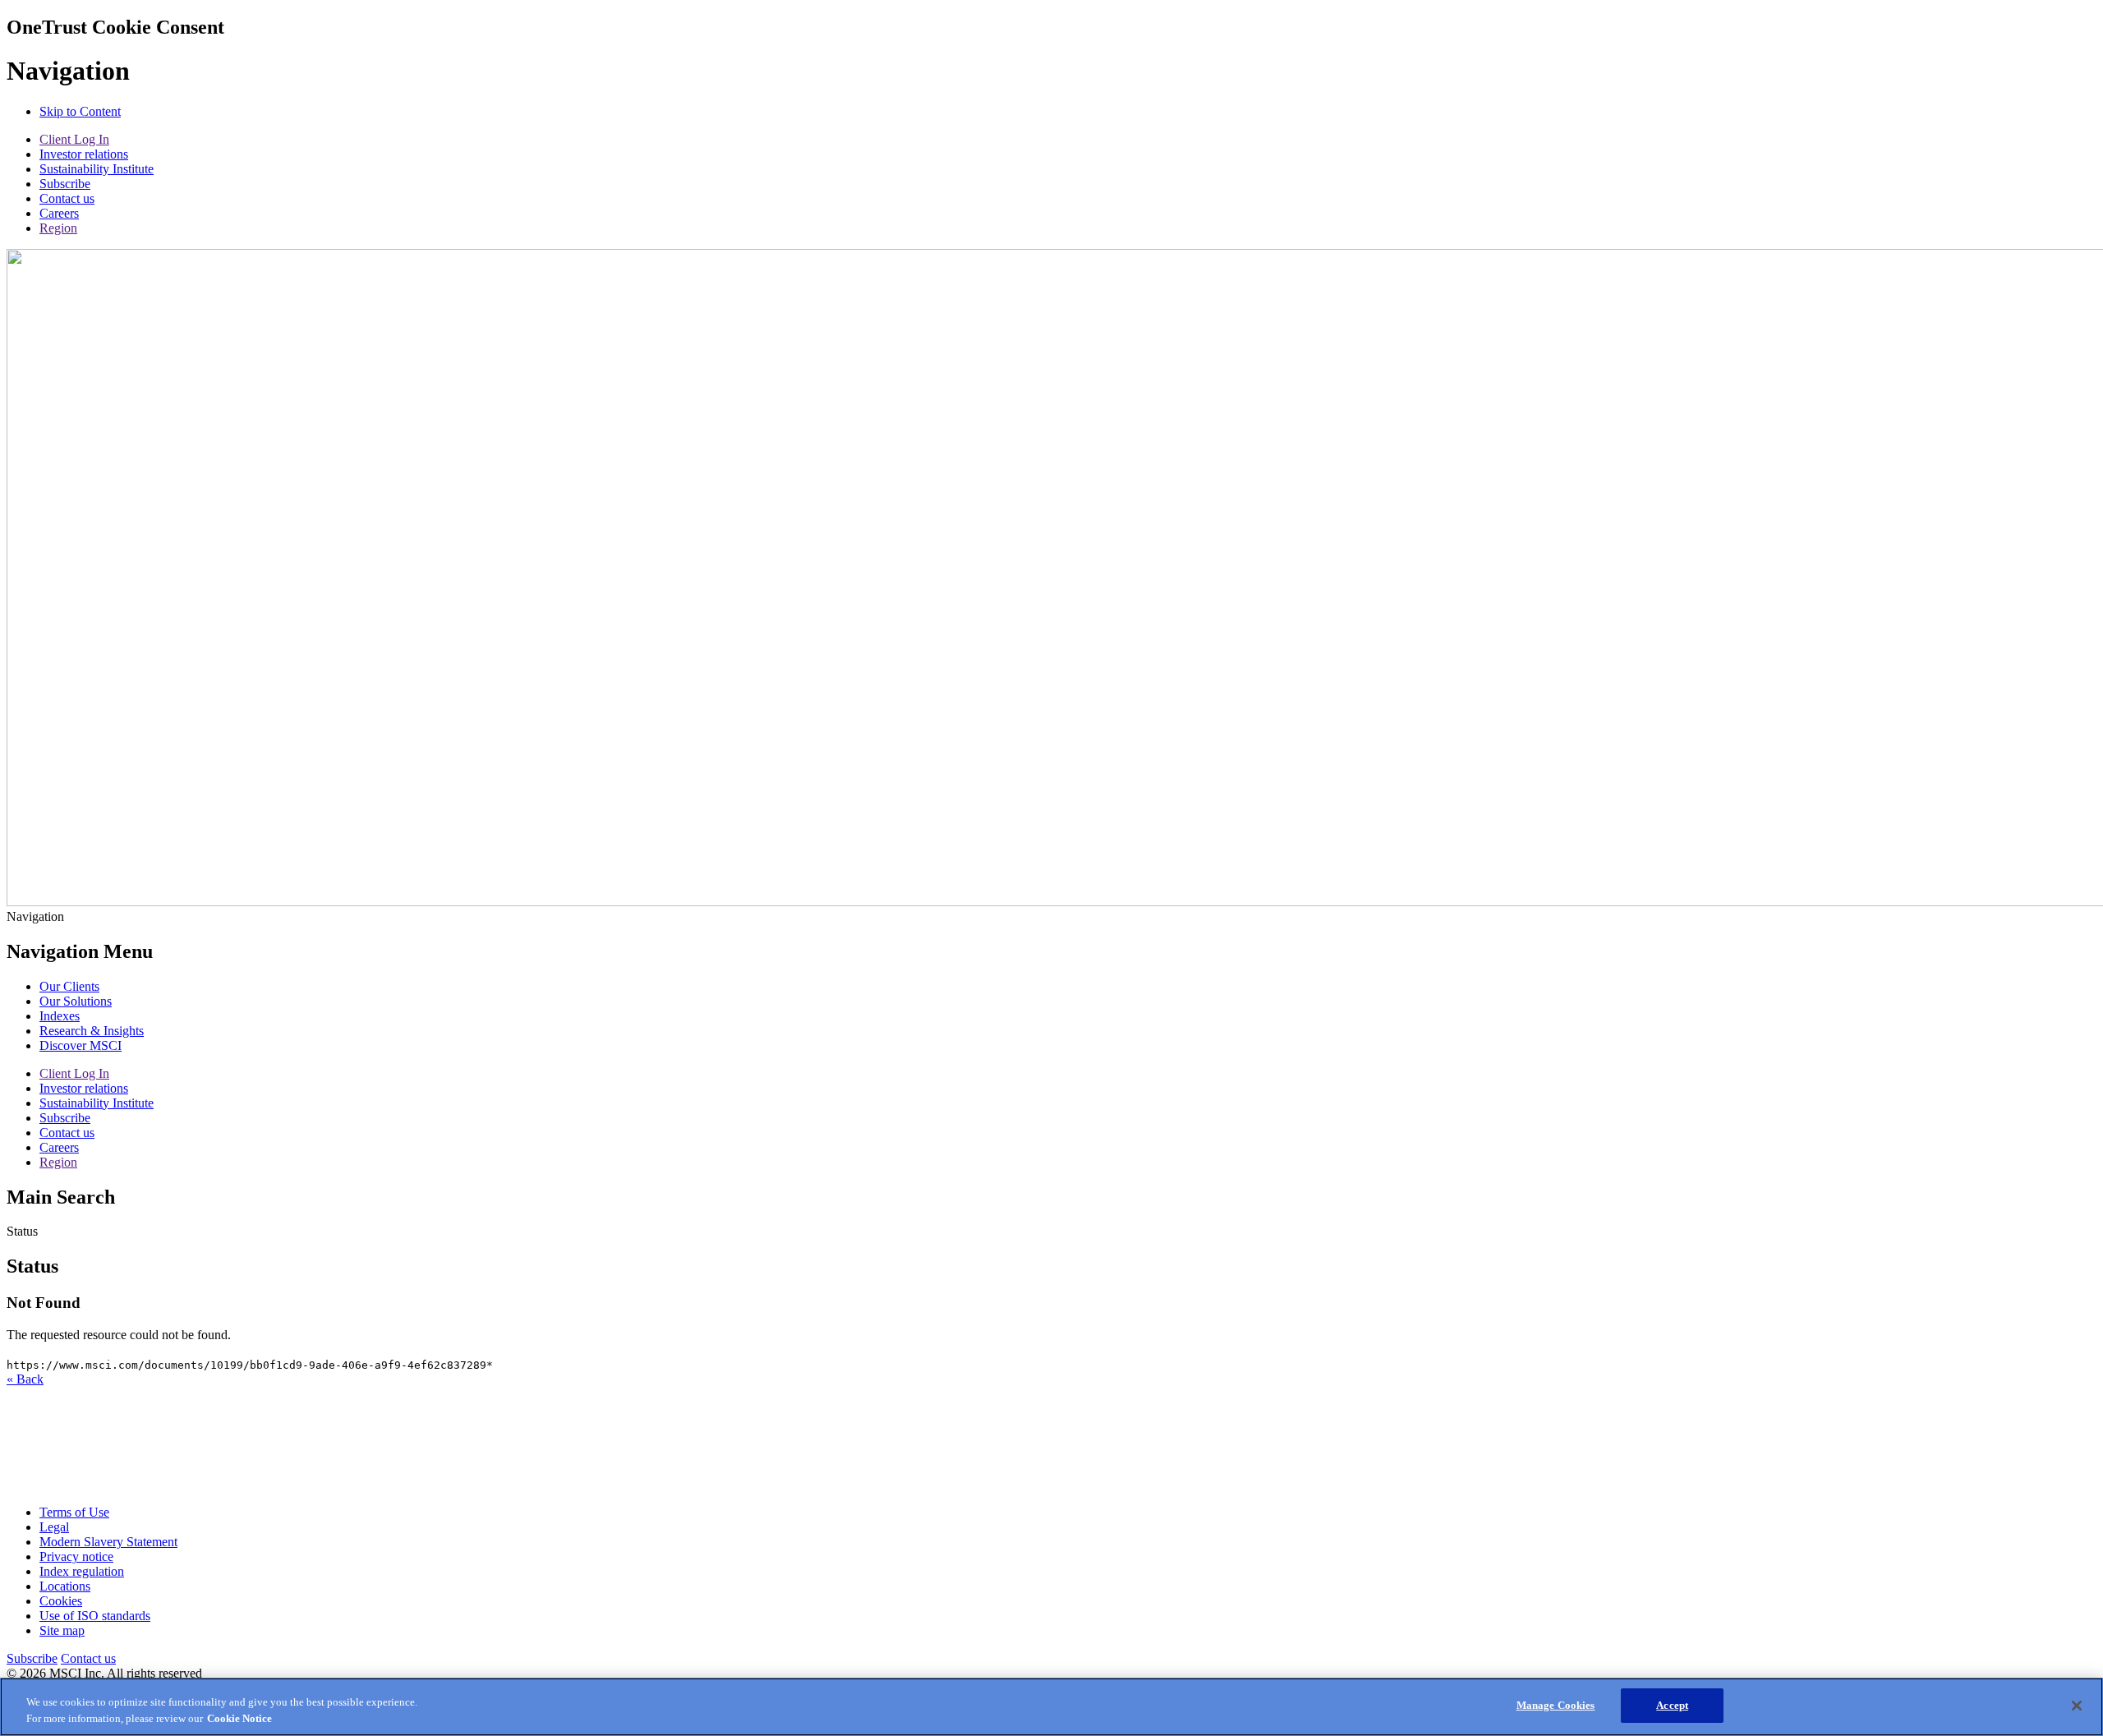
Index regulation (82, 1571)
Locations (65, 1586)
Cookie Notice (239, 1718)
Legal (54, 1527)
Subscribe (65, 184)
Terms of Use (74, 1512)
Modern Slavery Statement (108, 1542)
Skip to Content (80, 111)
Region (58, 228)
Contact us (67, 198)
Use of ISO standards (95, 1616)
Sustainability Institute (97, 169)
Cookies (61, 1601)
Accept (1672, 1705)
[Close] (2077, 1706)
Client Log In (74, 139)
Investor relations (84, 154)
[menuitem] (69, 986)
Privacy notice (76, 1556)
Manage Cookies (1556, 1705)
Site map (62, 1630)
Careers (59, 213)
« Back (25, 1379)
